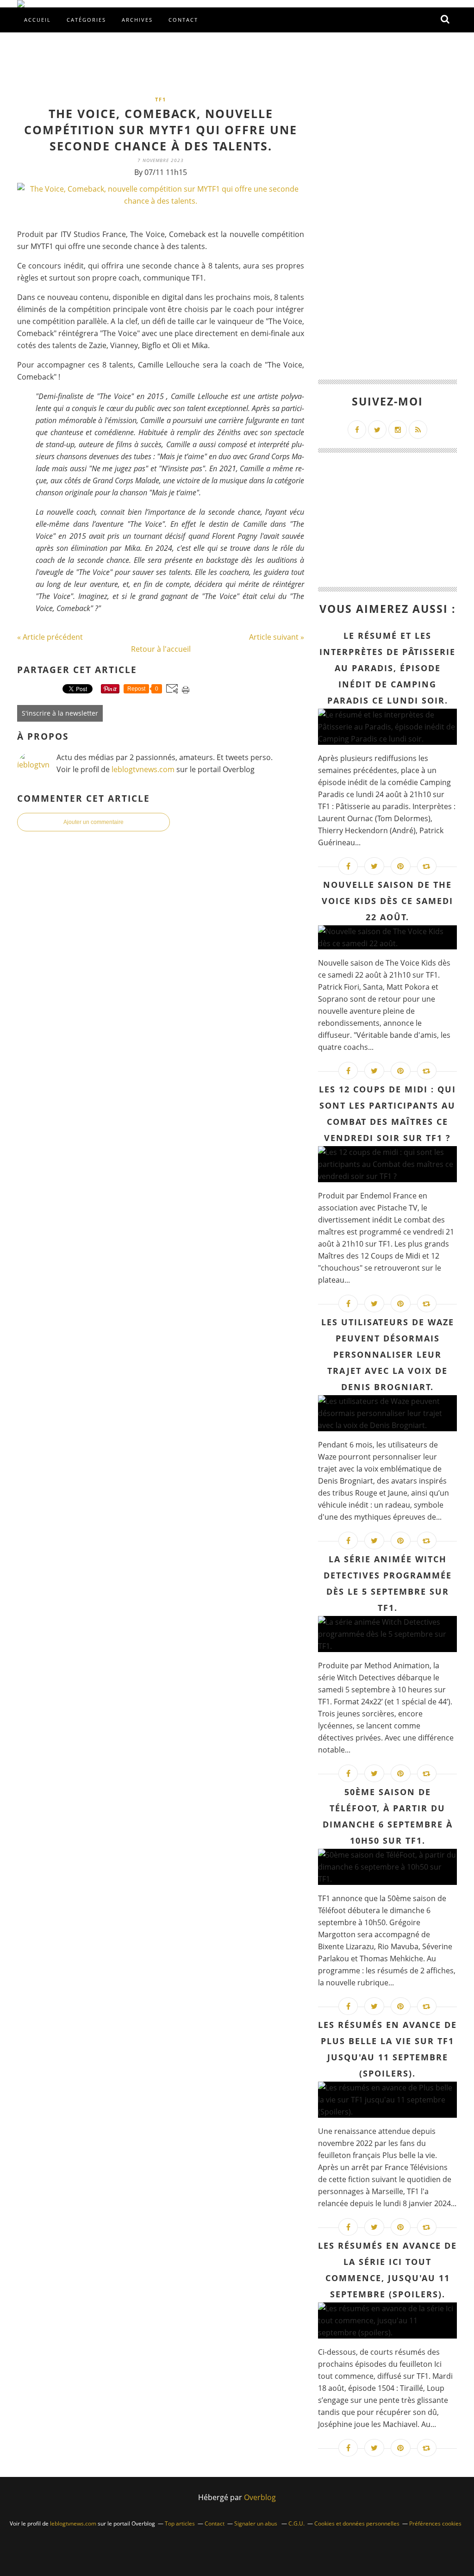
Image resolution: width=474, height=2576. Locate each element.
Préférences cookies (435, 2523)
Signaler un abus (256, 2523)
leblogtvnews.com (144, 769)
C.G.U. (296, 2523)
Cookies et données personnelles (357, 2523)
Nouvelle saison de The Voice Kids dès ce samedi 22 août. (387, 901)
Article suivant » (277, 637)
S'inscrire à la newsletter (60, 713)
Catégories (86, 20)
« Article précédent (50, 637)
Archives (137, 20)
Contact (183, 20)
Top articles (180, 2523)
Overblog (260, 2497)
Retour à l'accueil (161, 649)
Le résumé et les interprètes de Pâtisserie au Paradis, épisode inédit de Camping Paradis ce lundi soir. (387, 668)
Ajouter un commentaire (94, 822)
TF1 (161, 99)
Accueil (37, 20)
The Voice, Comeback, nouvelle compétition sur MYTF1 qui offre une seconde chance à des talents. (161, 130)
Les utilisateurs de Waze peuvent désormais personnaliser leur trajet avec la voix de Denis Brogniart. (388, 1354)
